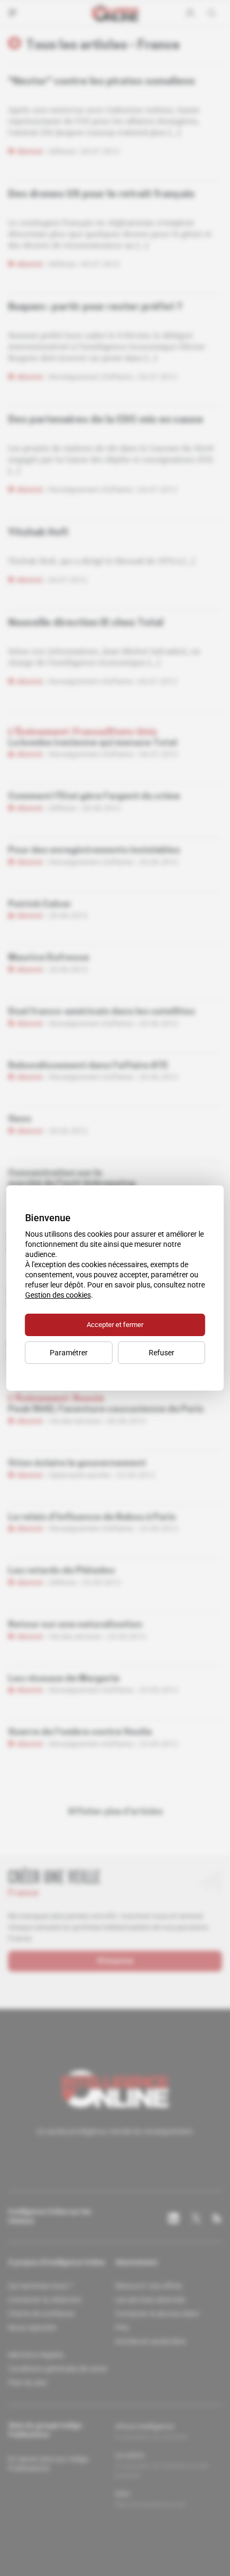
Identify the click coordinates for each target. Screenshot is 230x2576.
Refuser (162, 1353)
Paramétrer (69, 1353)
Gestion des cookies (58, 1295)
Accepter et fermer (115, 1325)
